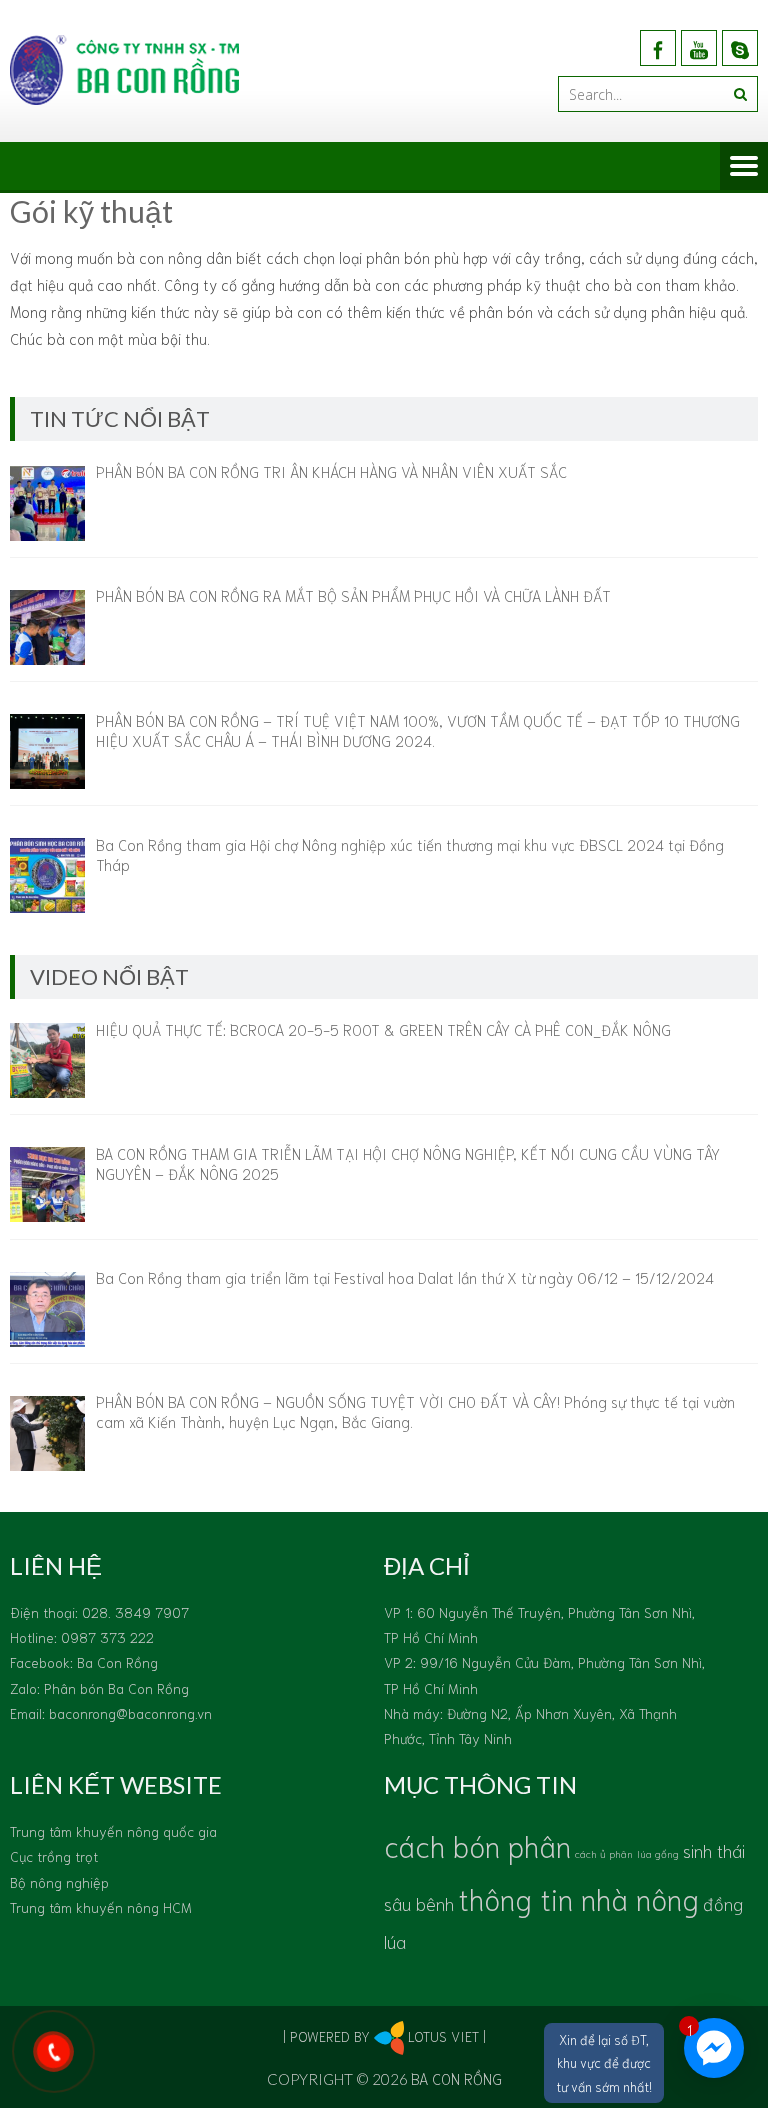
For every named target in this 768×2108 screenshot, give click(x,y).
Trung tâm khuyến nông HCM (101, 1907)
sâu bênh (419, 1902)
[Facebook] (658, 48)
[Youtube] (699, 48)
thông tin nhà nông (578, 1898)
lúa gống (658, 1853)
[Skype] (740, 48)
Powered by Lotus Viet (384, 2036)
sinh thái (714, 1849)
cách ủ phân (604, 1853)
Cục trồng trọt (54, 1856)
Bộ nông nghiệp (59, 1882)
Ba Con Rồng (456, 2078)
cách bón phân (477, 1845)
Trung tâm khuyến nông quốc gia (113, 1831)
